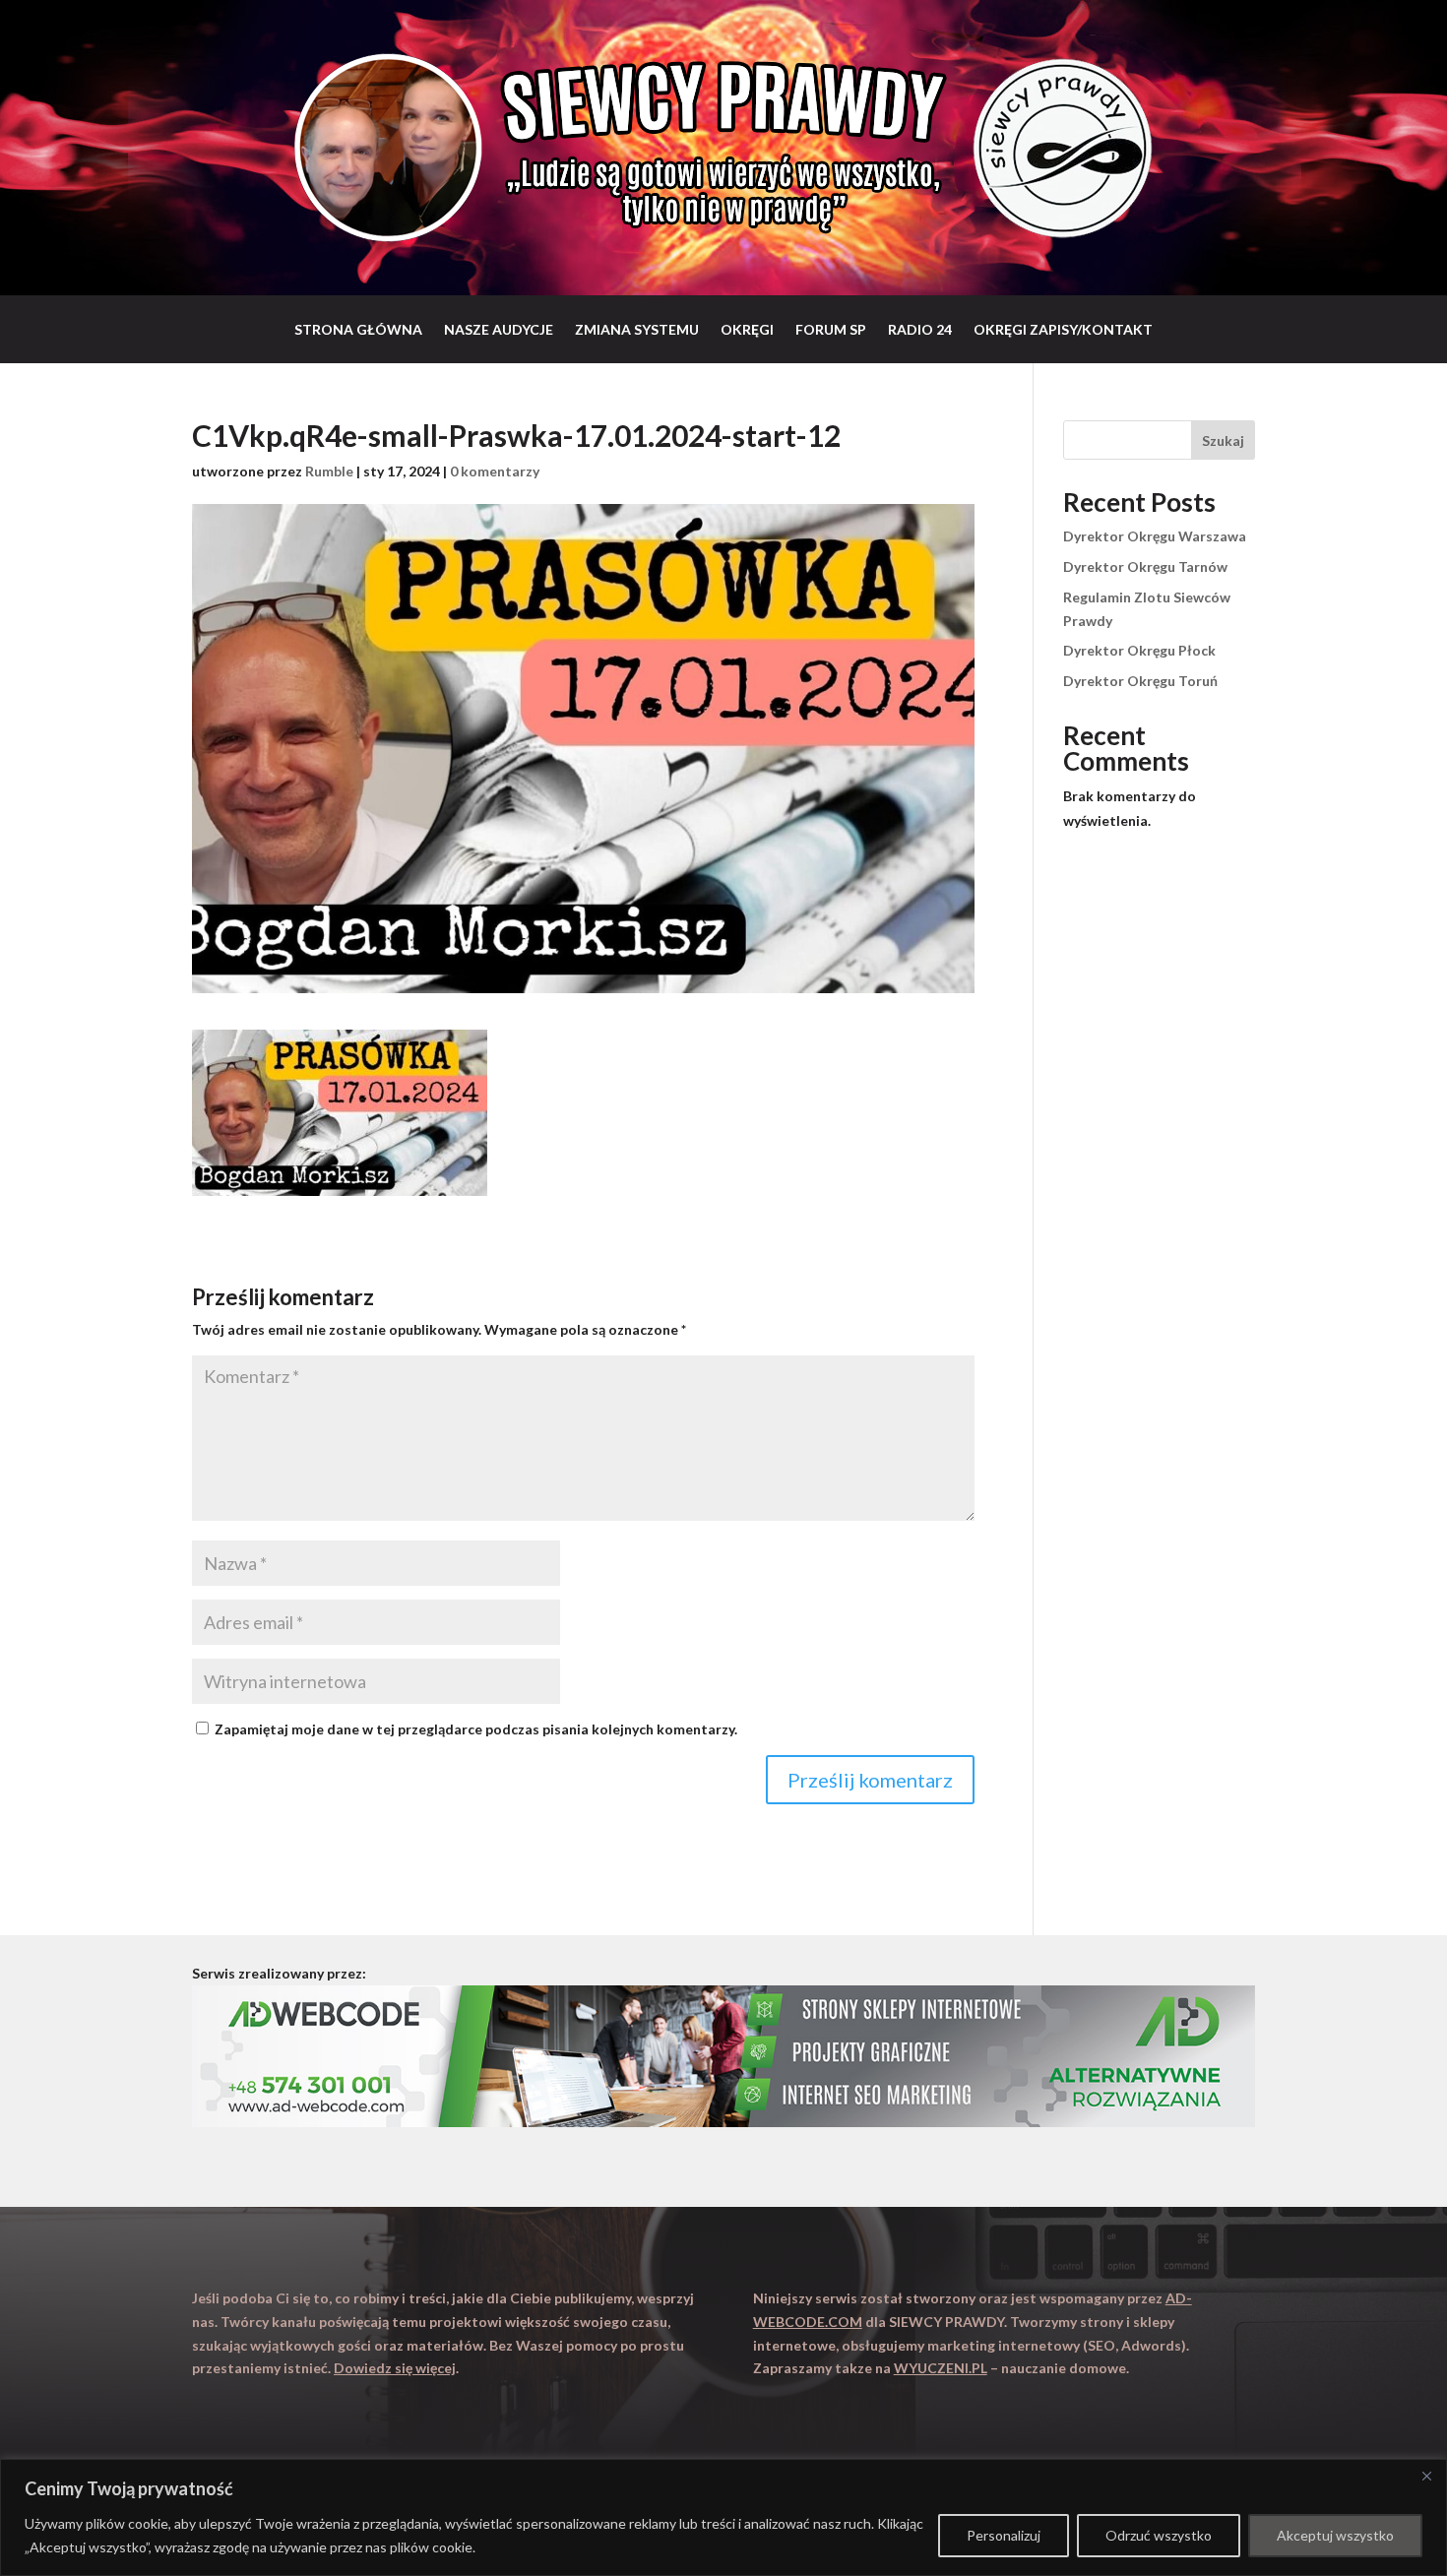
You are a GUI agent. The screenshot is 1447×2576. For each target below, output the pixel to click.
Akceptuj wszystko (1335, 2535)
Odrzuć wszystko (1159, 2535)
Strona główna (358, 329)
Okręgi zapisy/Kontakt (1063, 329)
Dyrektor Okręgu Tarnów (1145, 566)
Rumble (329, 471)
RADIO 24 (920, 329)
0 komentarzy (495, 471)
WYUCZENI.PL (941, 2368)
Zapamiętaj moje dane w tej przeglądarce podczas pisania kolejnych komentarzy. (476, 1729)
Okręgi (747, 329)
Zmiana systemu (637, 329)
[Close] (1426, 2476)
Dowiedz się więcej (395, 2368)
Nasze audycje (499, 329)
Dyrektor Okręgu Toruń (1140, 681)
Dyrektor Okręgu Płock (1139, 650)
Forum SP (831, 329)
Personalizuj (1004, 2535)
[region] (723, 2517)
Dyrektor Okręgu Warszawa (1155, 536)
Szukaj (1223, 440)
